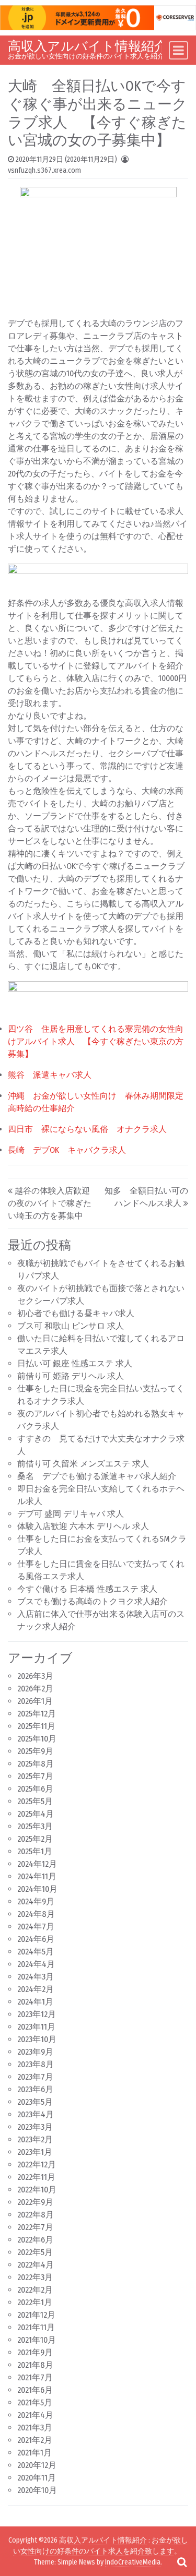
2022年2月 (35, 2290)
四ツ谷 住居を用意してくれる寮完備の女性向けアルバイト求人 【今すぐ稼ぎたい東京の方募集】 (96, 1041)
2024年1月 (35, 2002)
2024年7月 (36, 1927)
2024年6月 (36, 1939)
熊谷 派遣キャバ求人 (50, 1075)
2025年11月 (36, 1726)
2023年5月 (35, 2102)
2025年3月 (35, 1826)
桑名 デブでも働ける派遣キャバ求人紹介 (97, 1476)
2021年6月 (35, 2390)
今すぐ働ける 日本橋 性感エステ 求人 (87, 1589)
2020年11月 (37, 2478)
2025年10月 (37, 1739)
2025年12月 (37, 1714)
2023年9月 (35, 2052)
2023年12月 (37, 2014)
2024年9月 (36, 1901)
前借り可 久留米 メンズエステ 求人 (83, 1464)
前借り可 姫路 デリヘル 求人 (71, 1376)
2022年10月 (37, 2190)
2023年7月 (35, 2077)
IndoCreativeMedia (133, 2562)
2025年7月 (35, 1776)
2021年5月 (35, 2402)
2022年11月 (36, 2177)
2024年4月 (36, 1964)
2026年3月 (35, 1676)
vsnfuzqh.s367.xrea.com (44, 170)
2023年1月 (35, 2152)
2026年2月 (35, 1689)
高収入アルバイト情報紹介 (88, 46)
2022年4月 (36, 2265)
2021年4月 (35, 2415)
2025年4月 (36, 1814)
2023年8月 (36, 2064)
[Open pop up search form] (182, 2562)
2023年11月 (36, 2027)
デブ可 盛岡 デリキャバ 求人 (71, 1514)
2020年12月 (37, 2465)
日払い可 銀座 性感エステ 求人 (75, 1363)
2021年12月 (36, 2315)
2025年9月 (35, 1751)
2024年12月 (37, 1864)
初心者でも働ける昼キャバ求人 (76, 1313)
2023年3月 (35, 2127)
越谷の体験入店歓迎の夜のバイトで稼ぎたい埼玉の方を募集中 (50, 1203)
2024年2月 (36, 1989)
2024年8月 (36, 1914)
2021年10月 (37, 2340)
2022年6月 (35, 2240)
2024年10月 (37, 1889)
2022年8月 (36, 2215)
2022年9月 (35, 2202)
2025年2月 (35, 1839)
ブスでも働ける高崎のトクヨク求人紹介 (93, 1601)
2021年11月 (36, 2327)
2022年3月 (35, 2277)
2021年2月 (35, 2440)
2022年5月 (35, 2252)
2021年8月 (35, 2365)
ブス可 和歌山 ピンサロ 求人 (71, 1326)
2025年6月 (35, 1789)
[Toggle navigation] (178, 50)
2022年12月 (37, 2164)
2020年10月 (37, 2490)
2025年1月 (35, 1851)
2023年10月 (37, 2039)
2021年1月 (34, 2453)
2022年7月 (35, 2227)
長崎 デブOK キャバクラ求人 (67, 1150)
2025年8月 (36, 1764)
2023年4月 (36, 2114)
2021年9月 (35, 2352)
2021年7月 (35, 2377)
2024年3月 (36, 1977)
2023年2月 (35, 2139)
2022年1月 (35, 2302)
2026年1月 (35, 1701)
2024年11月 (37, 1876)
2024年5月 (36, 1952)
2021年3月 (35, 2428)
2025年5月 (35, 1801)
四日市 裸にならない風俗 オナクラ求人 (87, 1129)
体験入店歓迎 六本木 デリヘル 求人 (83, 1526)
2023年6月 (35, 2089)
